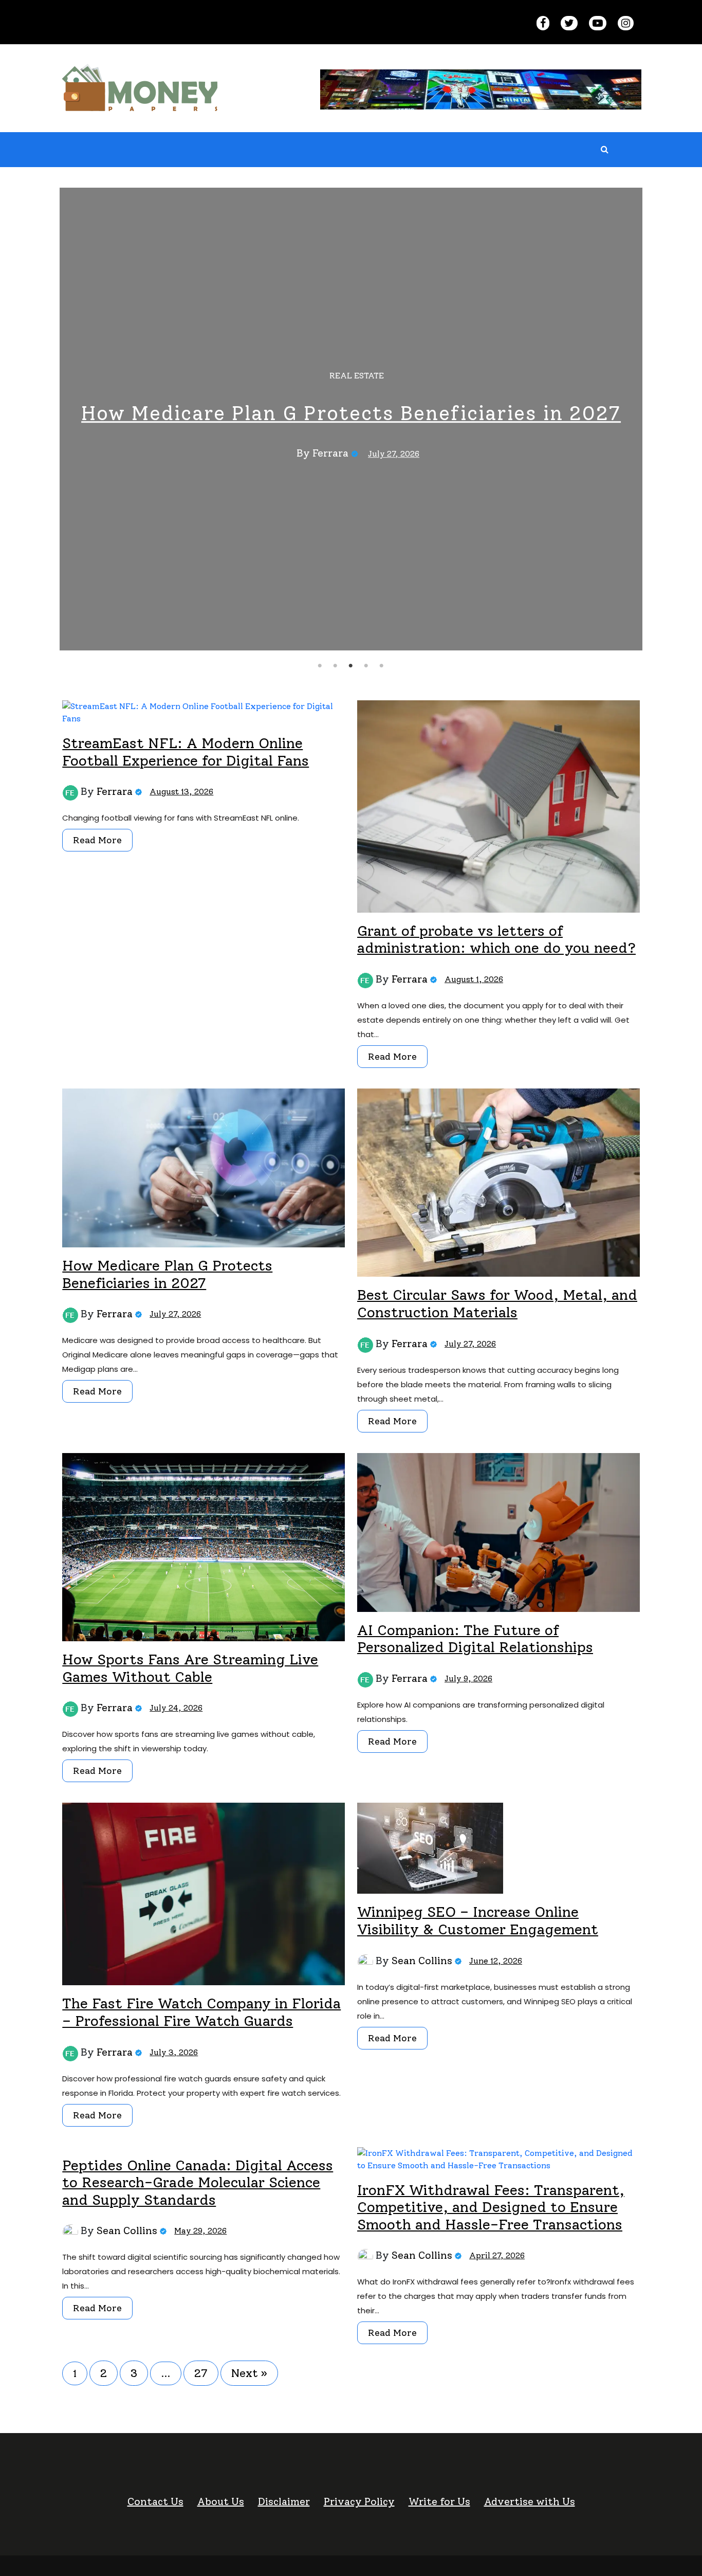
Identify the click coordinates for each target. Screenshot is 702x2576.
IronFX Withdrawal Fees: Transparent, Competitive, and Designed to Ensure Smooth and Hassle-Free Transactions (491, 2207)
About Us (221, 2501)
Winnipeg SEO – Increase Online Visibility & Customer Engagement (478, 1920)
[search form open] (604, 150)
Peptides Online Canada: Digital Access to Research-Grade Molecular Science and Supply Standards (198, 2182)
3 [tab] (352, 666)
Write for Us (439, 2501)
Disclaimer (284, 2501)
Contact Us (155, 2501)
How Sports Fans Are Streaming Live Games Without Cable (190, 1668)
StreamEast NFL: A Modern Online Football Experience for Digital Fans (186, 752)
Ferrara (330, 453)
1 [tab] (320, 666)
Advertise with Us (530, 2501)
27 (201, 2373)
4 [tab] (368, 666)
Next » (249, 2373)
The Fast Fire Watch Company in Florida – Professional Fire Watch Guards (201, 2012)
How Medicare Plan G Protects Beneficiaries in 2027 (351, 413)
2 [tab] (337, 666)
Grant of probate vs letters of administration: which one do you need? (496, 939)
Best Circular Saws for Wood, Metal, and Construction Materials (497, 1303)
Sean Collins (422, 1961)
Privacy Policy (359, 2501)
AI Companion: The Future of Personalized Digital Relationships (475, 1639)
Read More (97, 840)
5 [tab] (383, 666)
